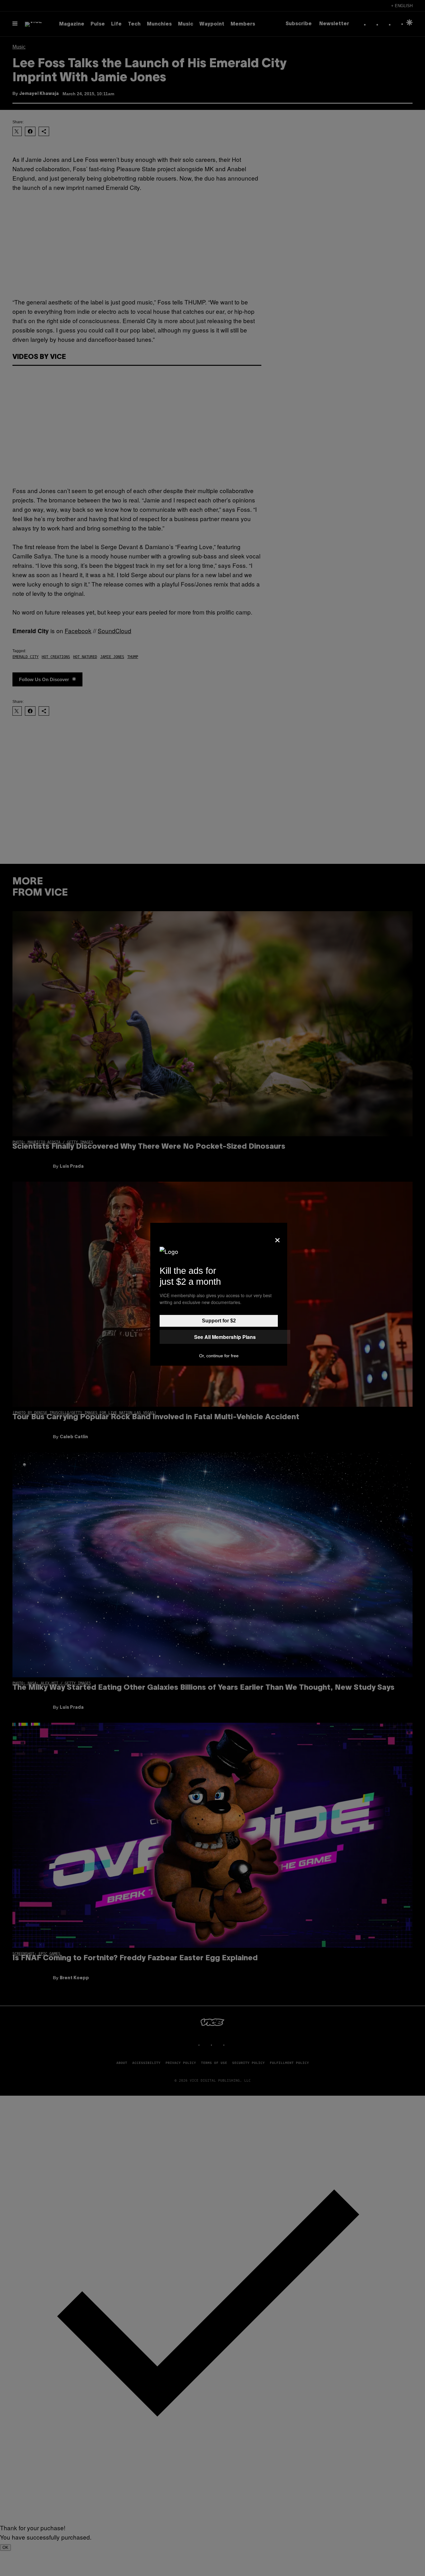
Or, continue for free (219, 1356)
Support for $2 (219, 1321)
